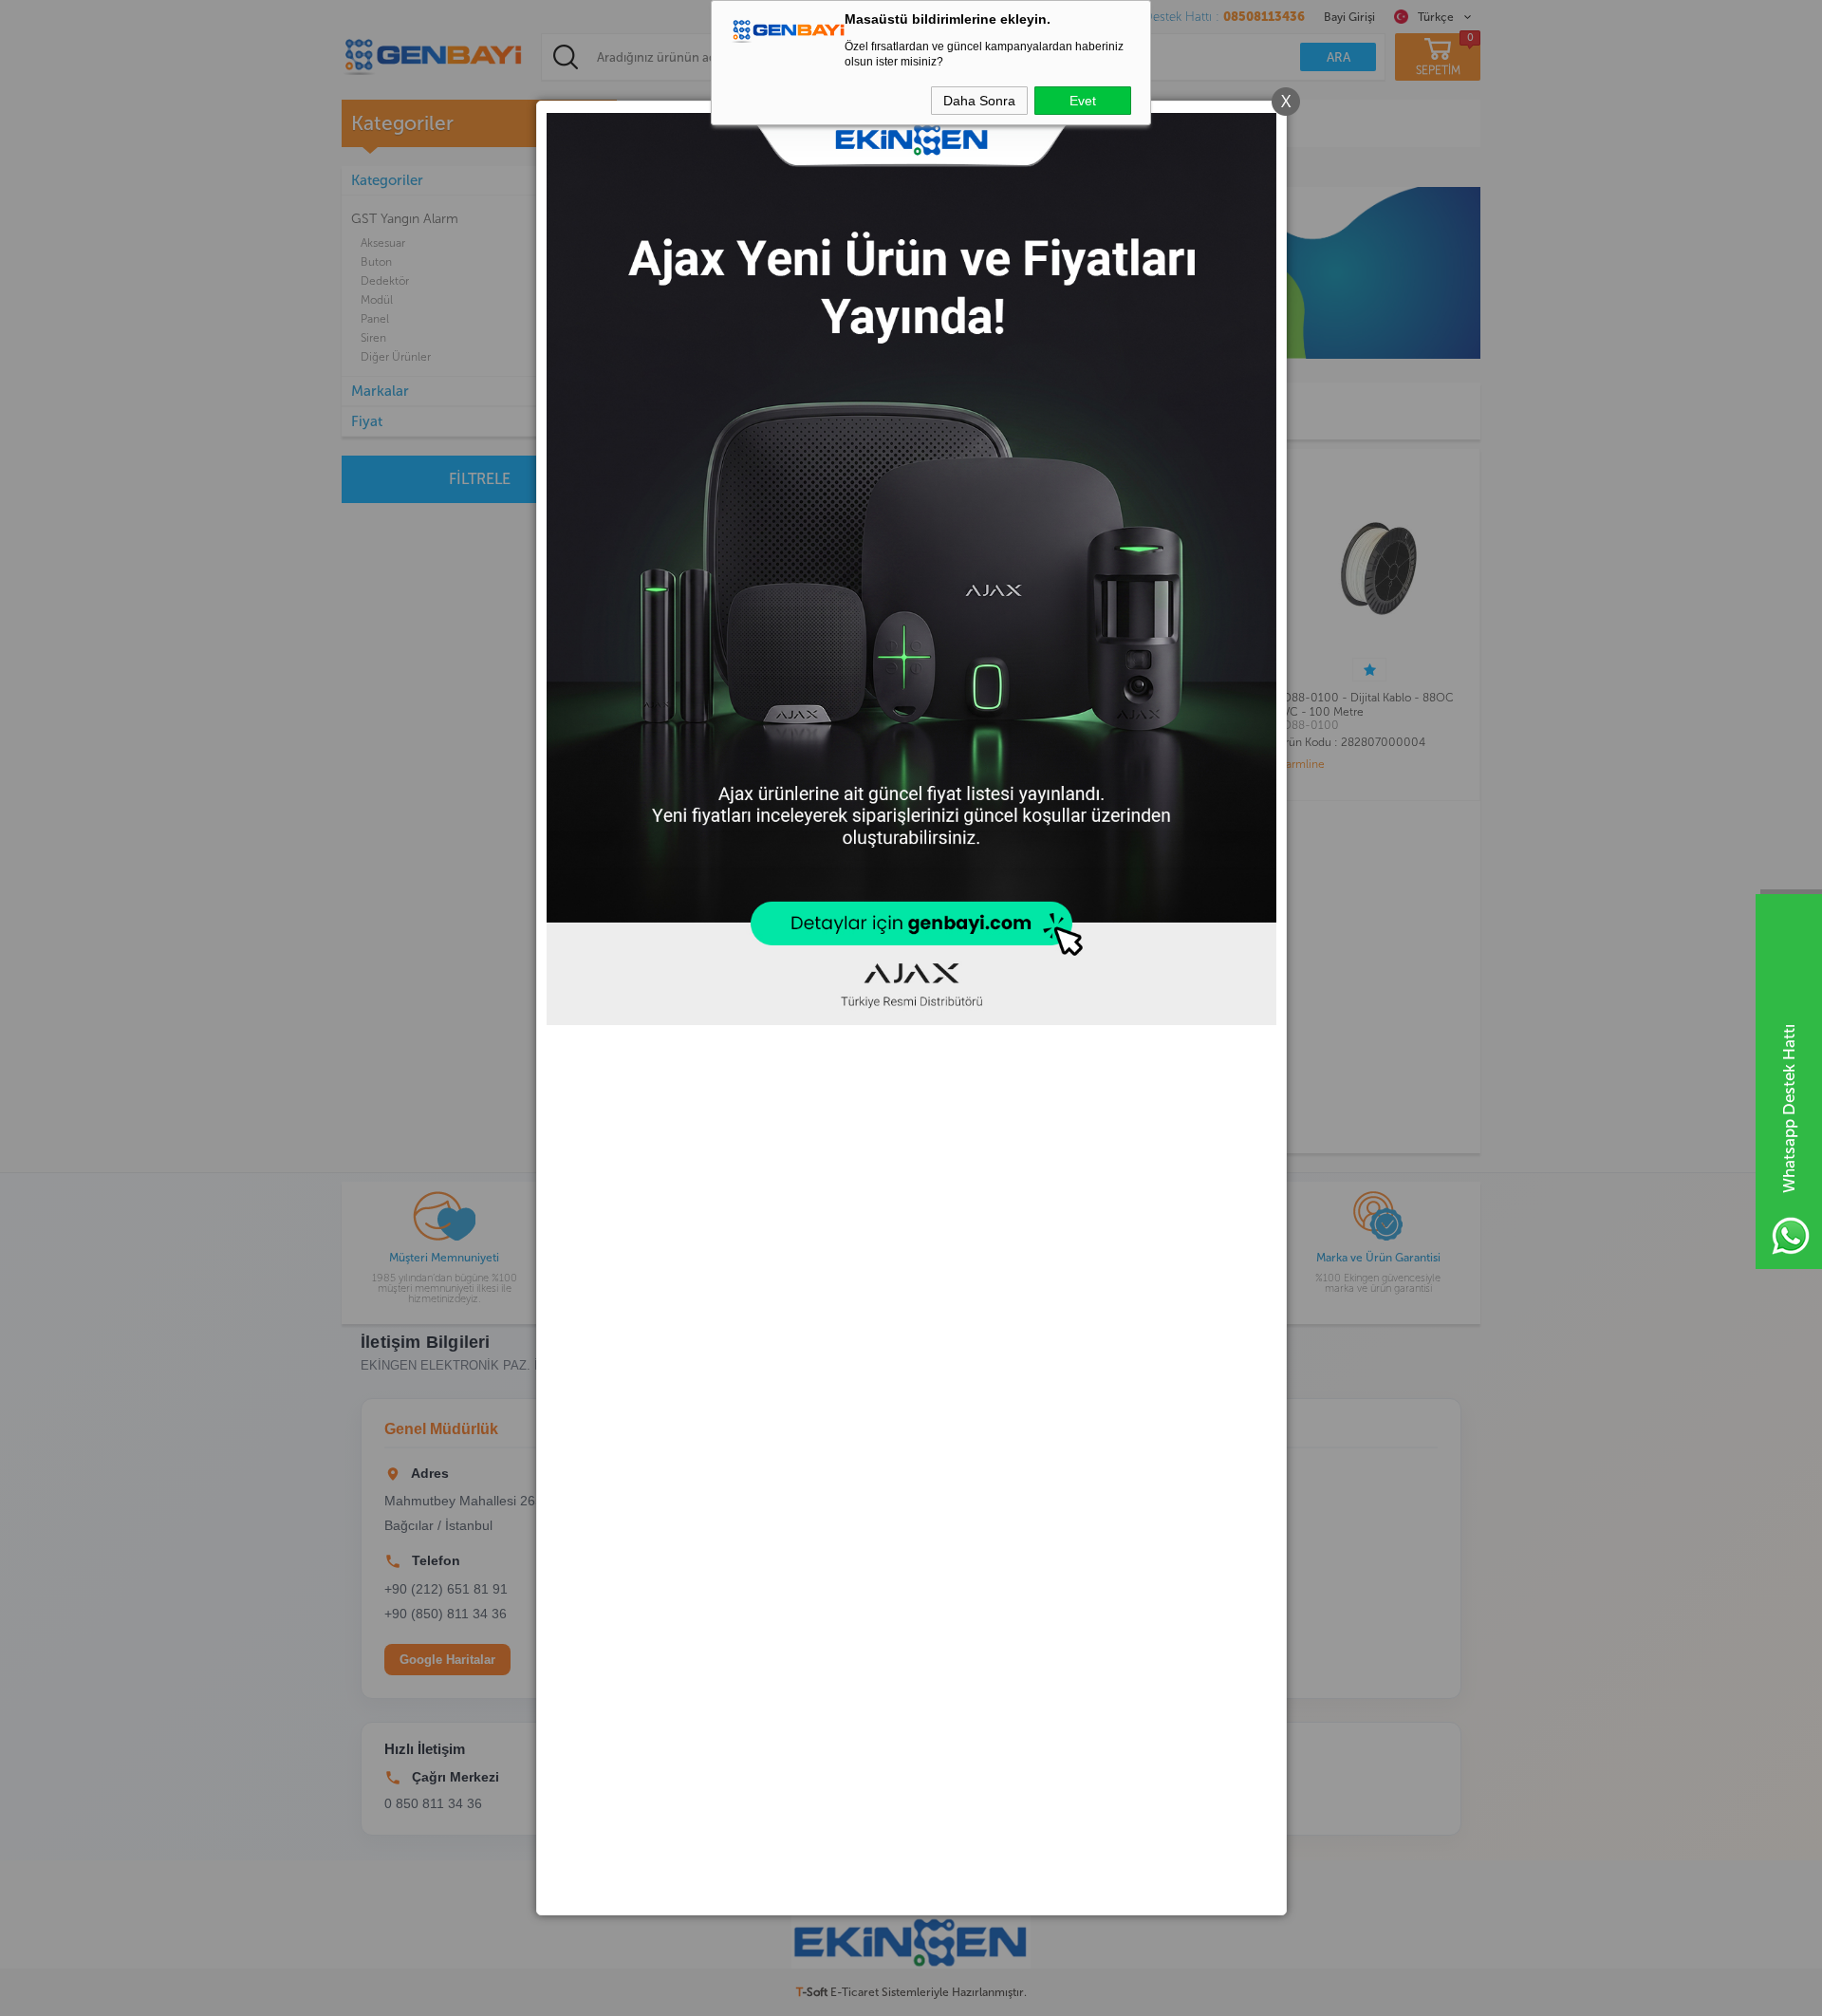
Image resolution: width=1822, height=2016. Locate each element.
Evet (1083, 101)
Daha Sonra (979, 101)
